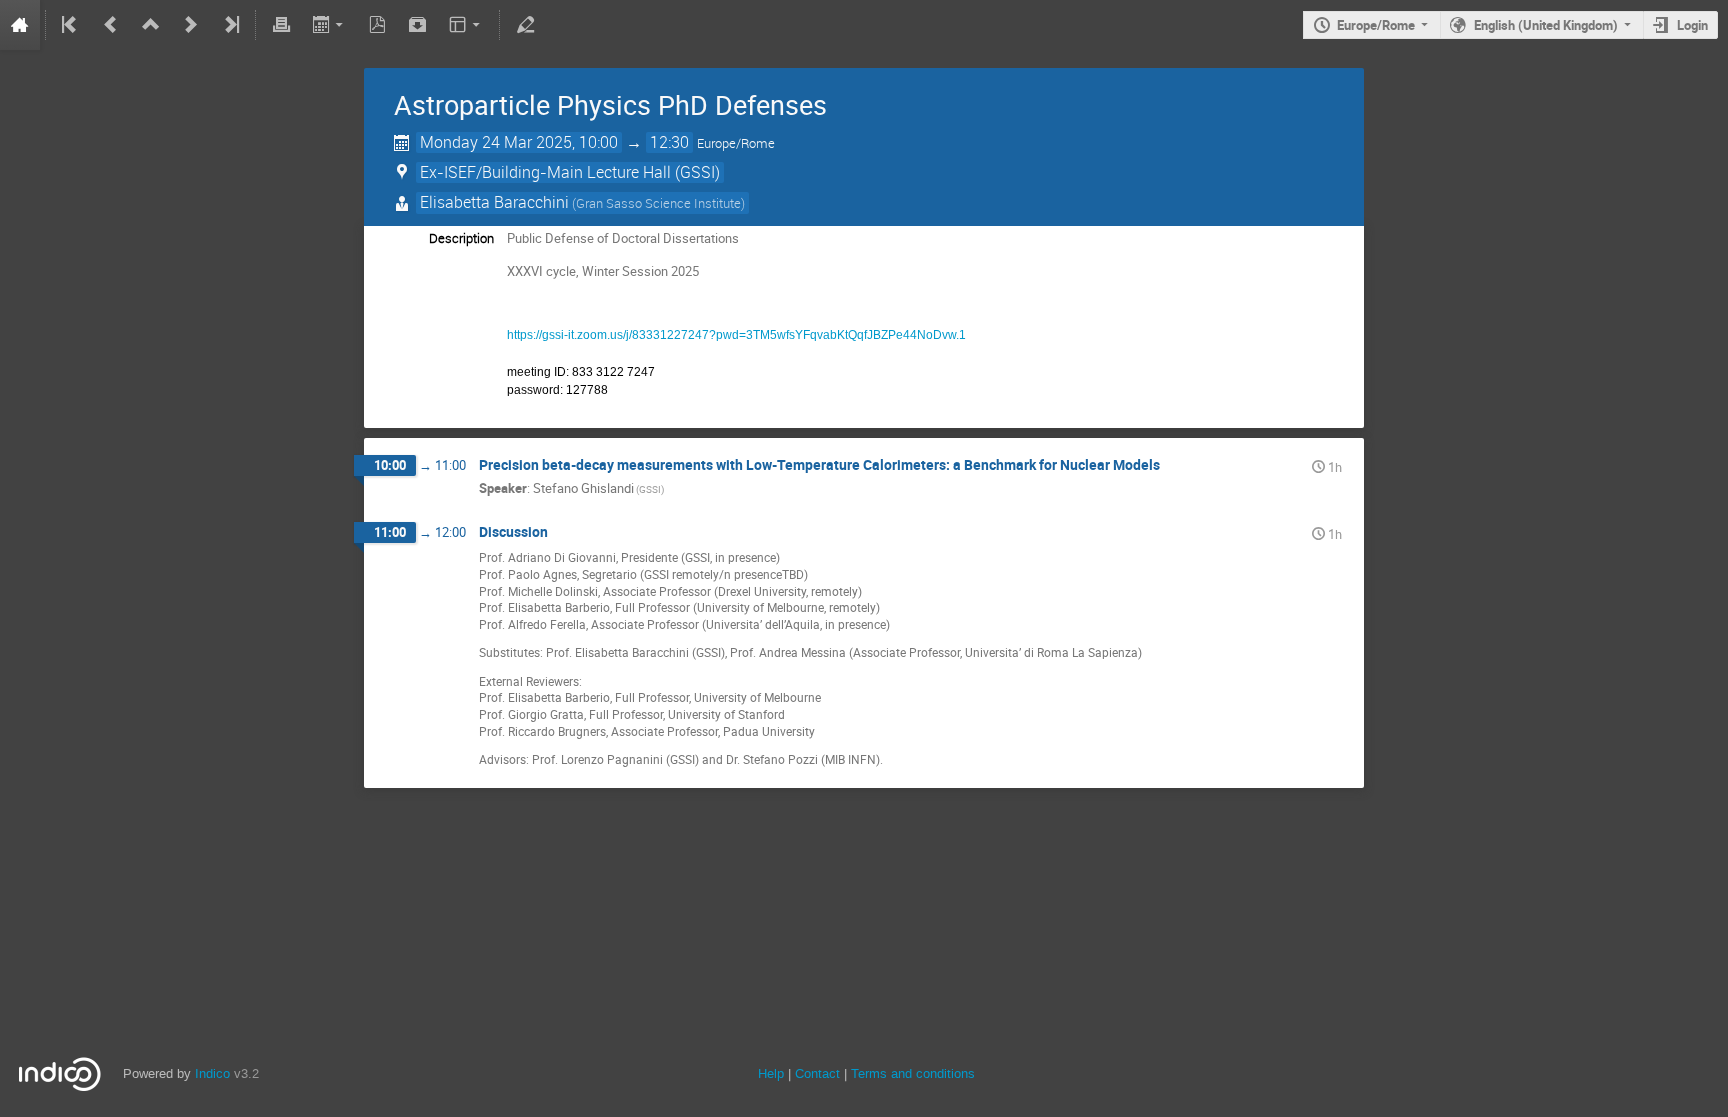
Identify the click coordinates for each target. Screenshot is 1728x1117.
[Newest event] (230, 25)
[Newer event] (191, 25)
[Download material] (418, 25)
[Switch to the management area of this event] (525, 25)
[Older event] (111, 25)
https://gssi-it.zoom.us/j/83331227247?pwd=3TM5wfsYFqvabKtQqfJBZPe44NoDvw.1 (736, 335)
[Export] (329, 25)
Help (771, 1073)
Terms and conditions (913, 1073)
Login (1692, 25)
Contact (817, 1073)
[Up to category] (151, 25)
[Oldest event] (71, 25)
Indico (212, 1073)
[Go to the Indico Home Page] (20, 25)
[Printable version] (281, 25)
